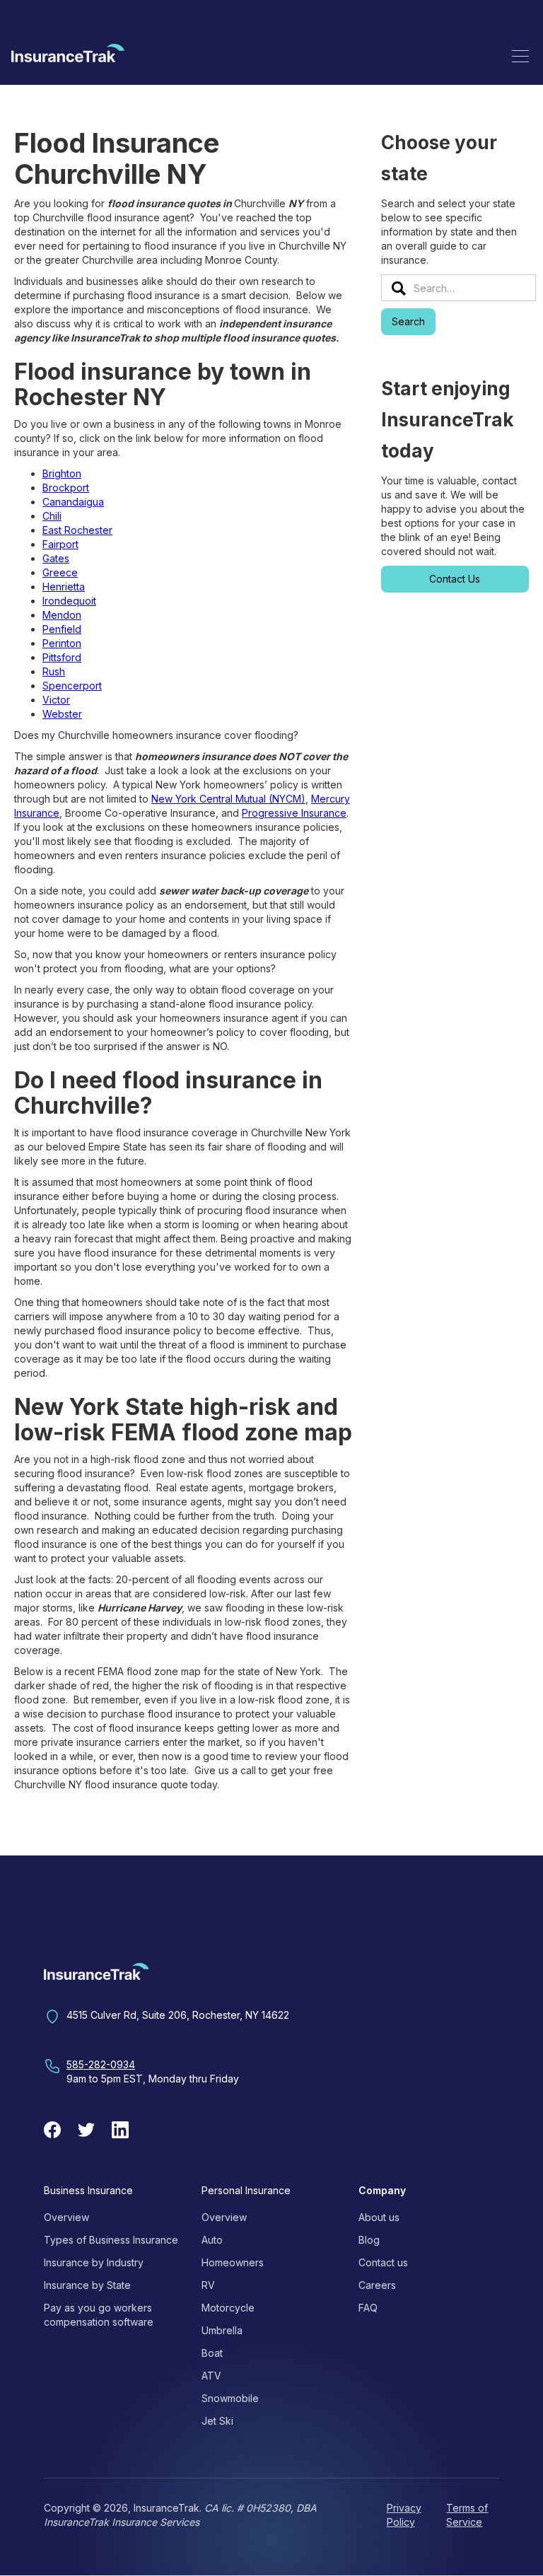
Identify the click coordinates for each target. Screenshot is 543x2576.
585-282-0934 (101, 2064)
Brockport (66, 488)
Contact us (383, 2262)
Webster (62, 714)
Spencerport (72, 686)
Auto (212, 2240)
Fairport (60, 544)
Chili (52, 516)
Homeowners (233, 2262)
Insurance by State (87, 2285)
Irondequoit (69, 601)
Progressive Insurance (294, 813)
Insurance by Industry (94, 2262)
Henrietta (64, 587)
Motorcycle (228, 2308)
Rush (54, 671)
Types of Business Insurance (111, 2240)
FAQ (368, 2308)
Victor (56, 700)
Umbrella (222, 2330)
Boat (212, 2353)
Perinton (62, 643)
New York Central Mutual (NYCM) (228, 799)
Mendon (62, 615)
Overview (66, 2217)
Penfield (62, 629)
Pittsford (62, 657)
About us (379, 2217)
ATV (211, 2376)
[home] (68, 56)
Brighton (62, 473)
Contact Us (455, 579)
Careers (377, 2285)
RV (208, 2285)
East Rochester (77, 530)
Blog (369, 2240)
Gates (56, 558)
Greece (60, 572)
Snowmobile (230, 2398)
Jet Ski (217, 2421)
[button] (520, 56)
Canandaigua (73, 502)
